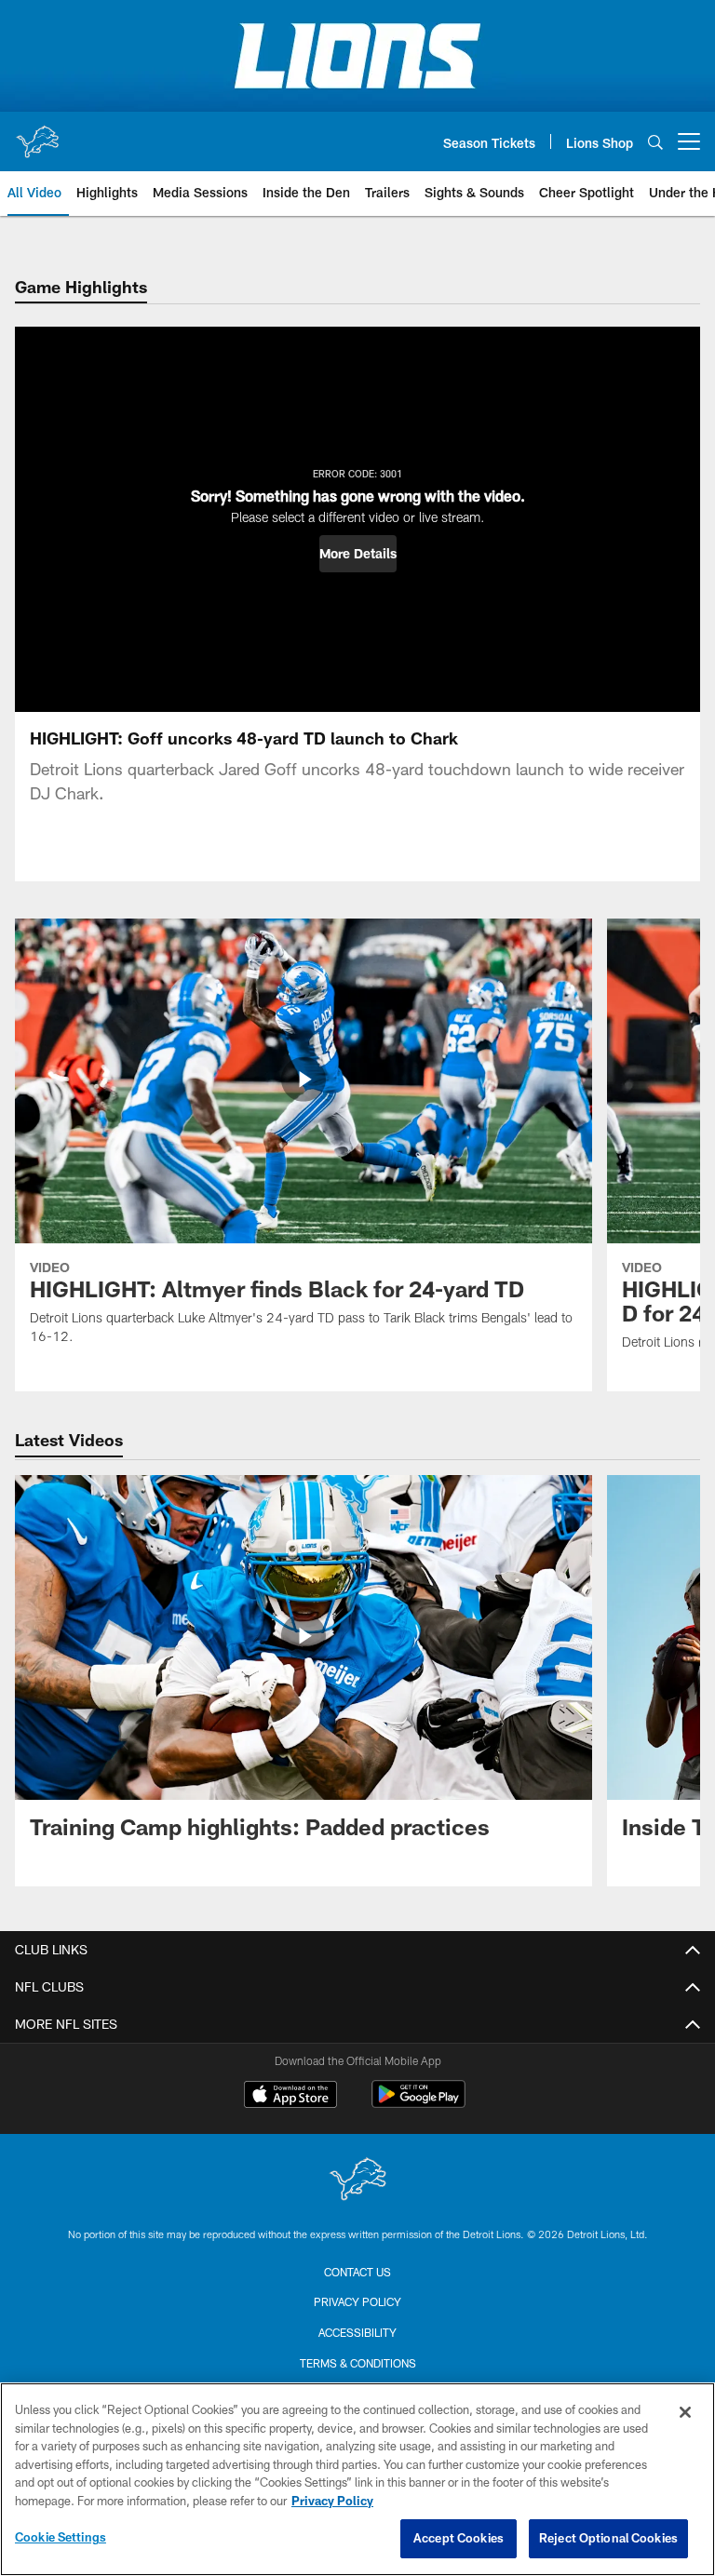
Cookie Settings (61, 2537)
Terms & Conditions (358, 2363)
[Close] (685, 2412)
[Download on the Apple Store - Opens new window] (290, 2097)
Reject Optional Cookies (608, 2538)
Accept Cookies (459, 2538)
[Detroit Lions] (357, 2181)
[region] (357, 2479)
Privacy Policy (357, 2301)
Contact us (357, 2272)
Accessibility (357, 2332)
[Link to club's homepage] (37, 134)
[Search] (655, 142)
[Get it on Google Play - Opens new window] (418, 2104)
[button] (358, 554)
